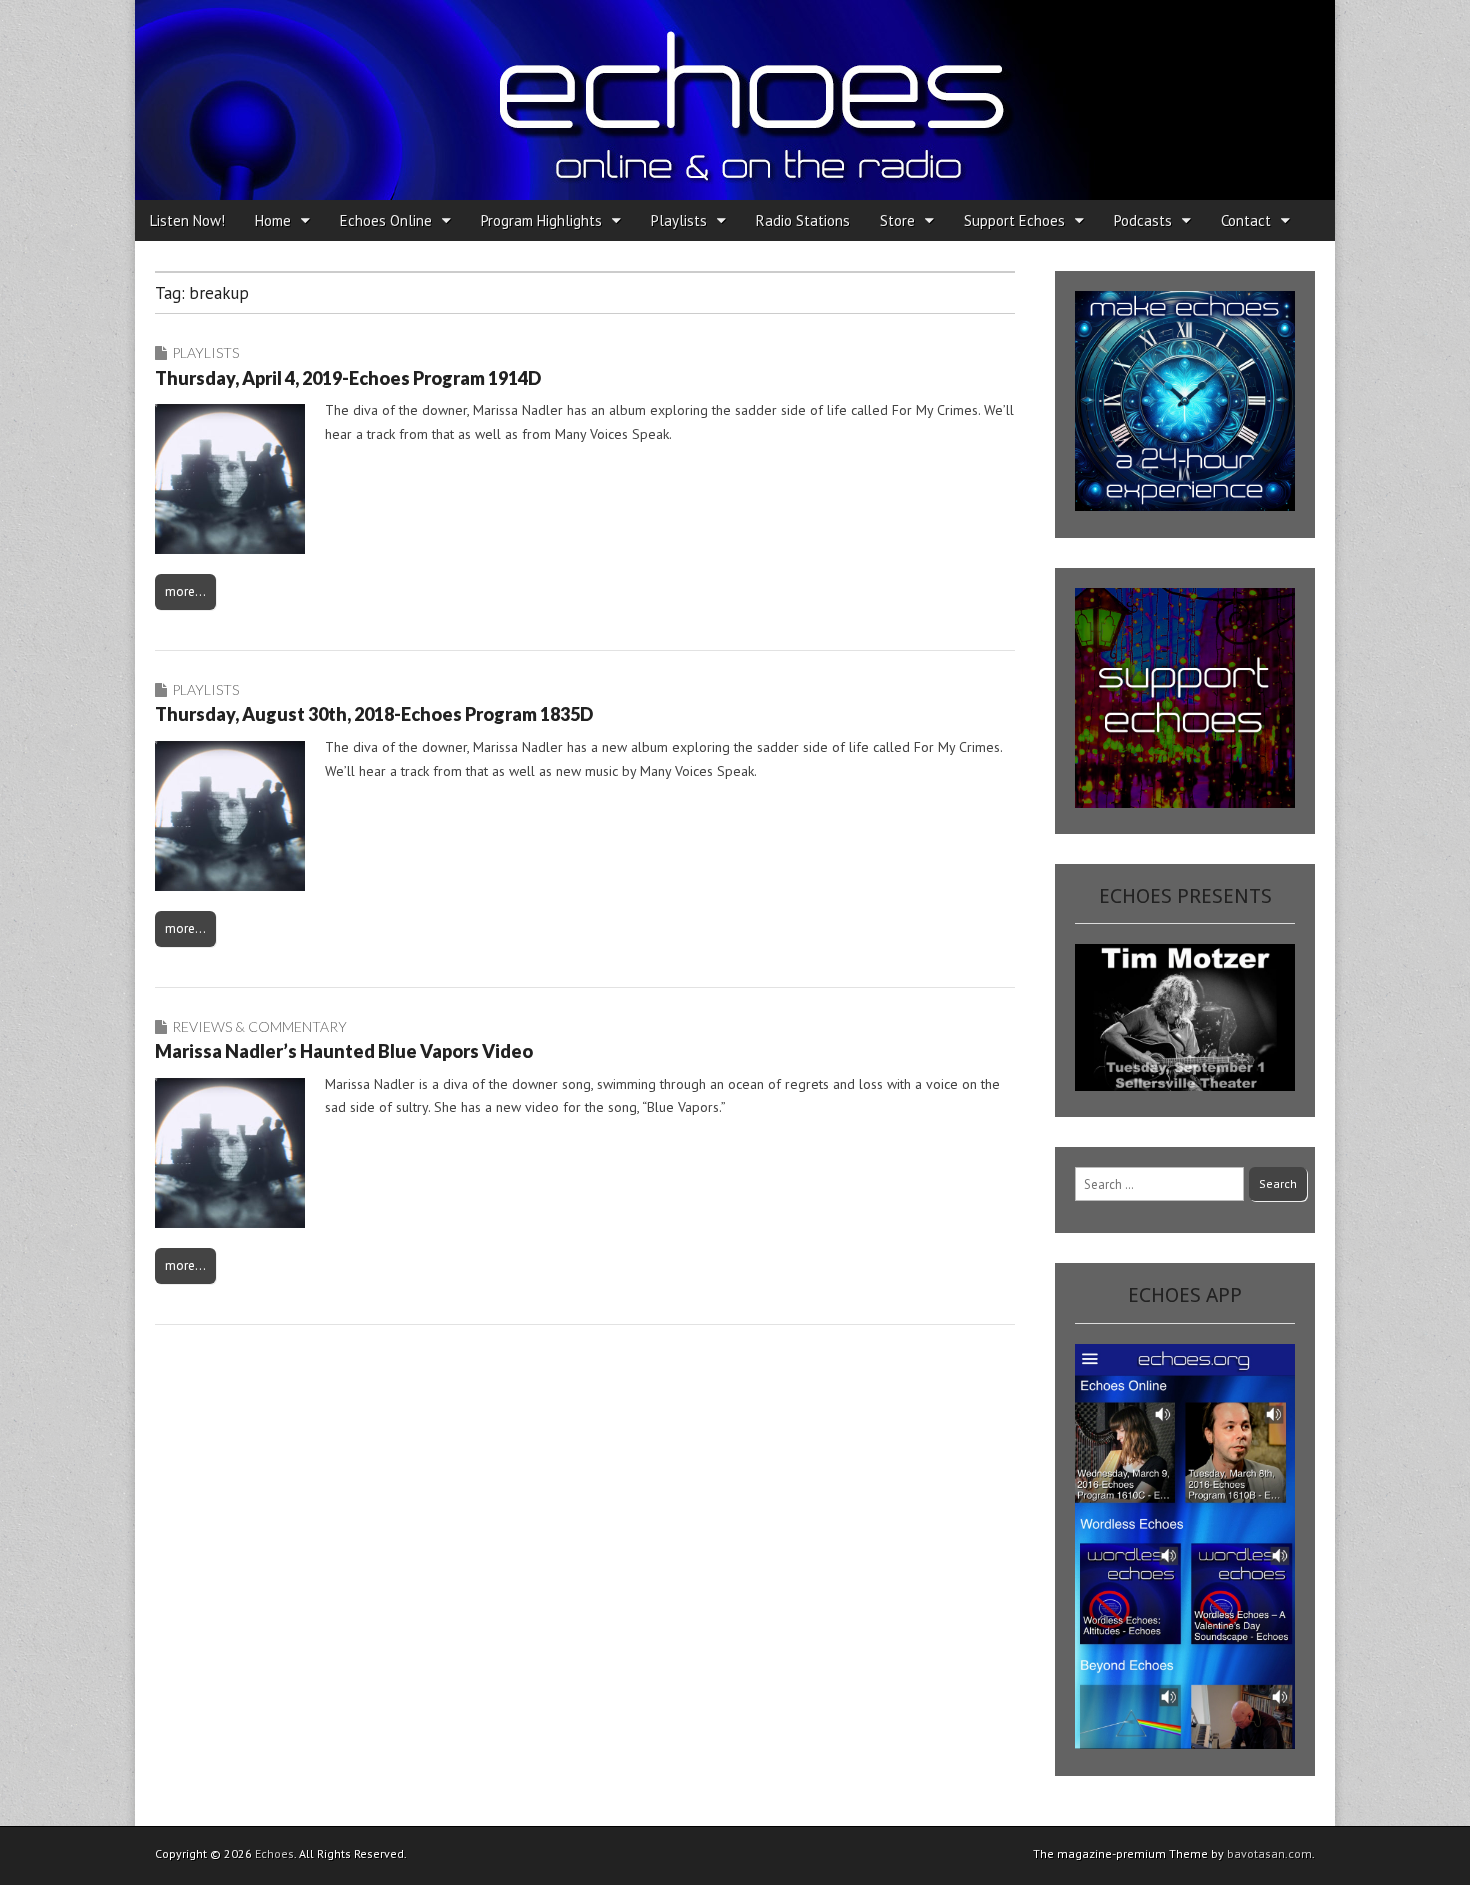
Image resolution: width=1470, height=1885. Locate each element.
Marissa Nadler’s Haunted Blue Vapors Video (344, 1051)
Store (897, 220)
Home (273, 220)
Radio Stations (803, 220)
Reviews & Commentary (259, 1026)
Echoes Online (386, 220)
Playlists (679, 220)
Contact (1246, 220)
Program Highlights (541, 220)
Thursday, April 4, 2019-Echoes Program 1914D (348, 378)
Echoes (274, 1853)
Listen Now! (187, 220)
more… (185, 591)
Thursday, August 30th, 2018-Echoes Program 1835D (374, 714)
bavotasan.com (1269, 1853)
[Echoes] (735, 100)
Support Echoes (1014, 220)
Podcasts (1143, 220)
